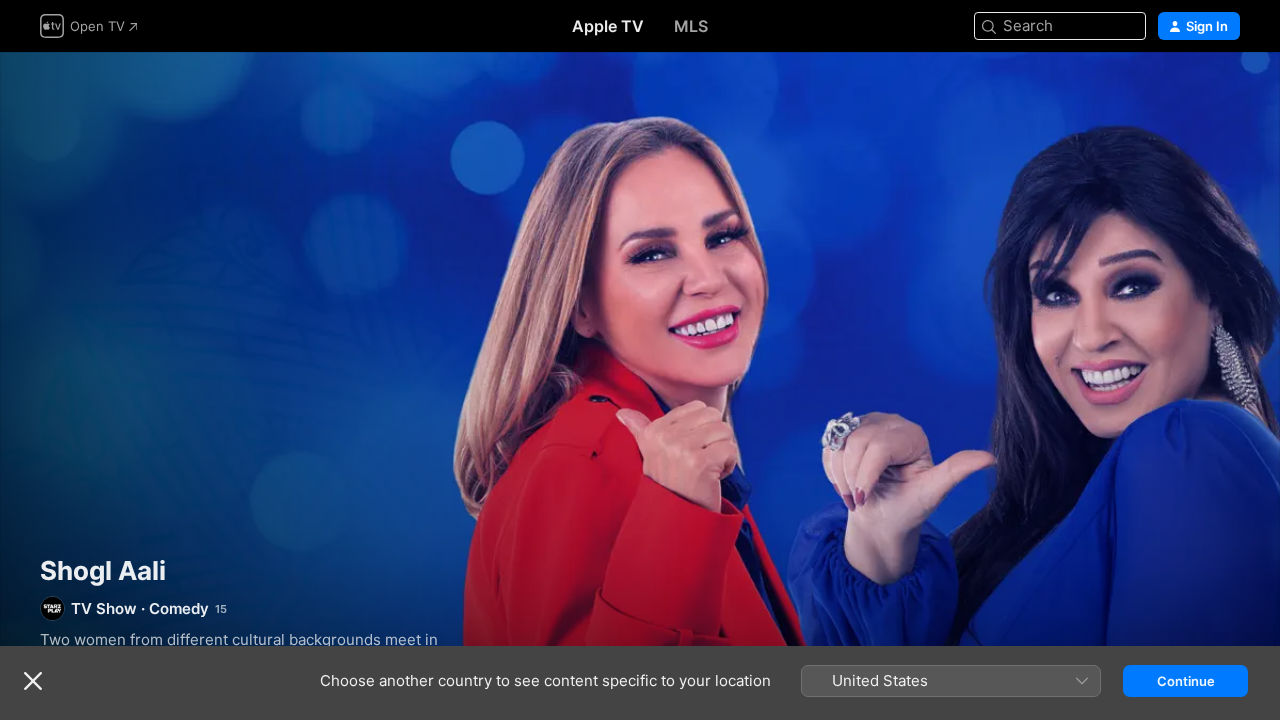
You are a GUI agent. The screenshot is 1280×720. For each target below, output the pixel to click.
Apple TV (608, 26)
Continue (1186, 681)
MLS (691, 26)
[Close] (33, 681)
